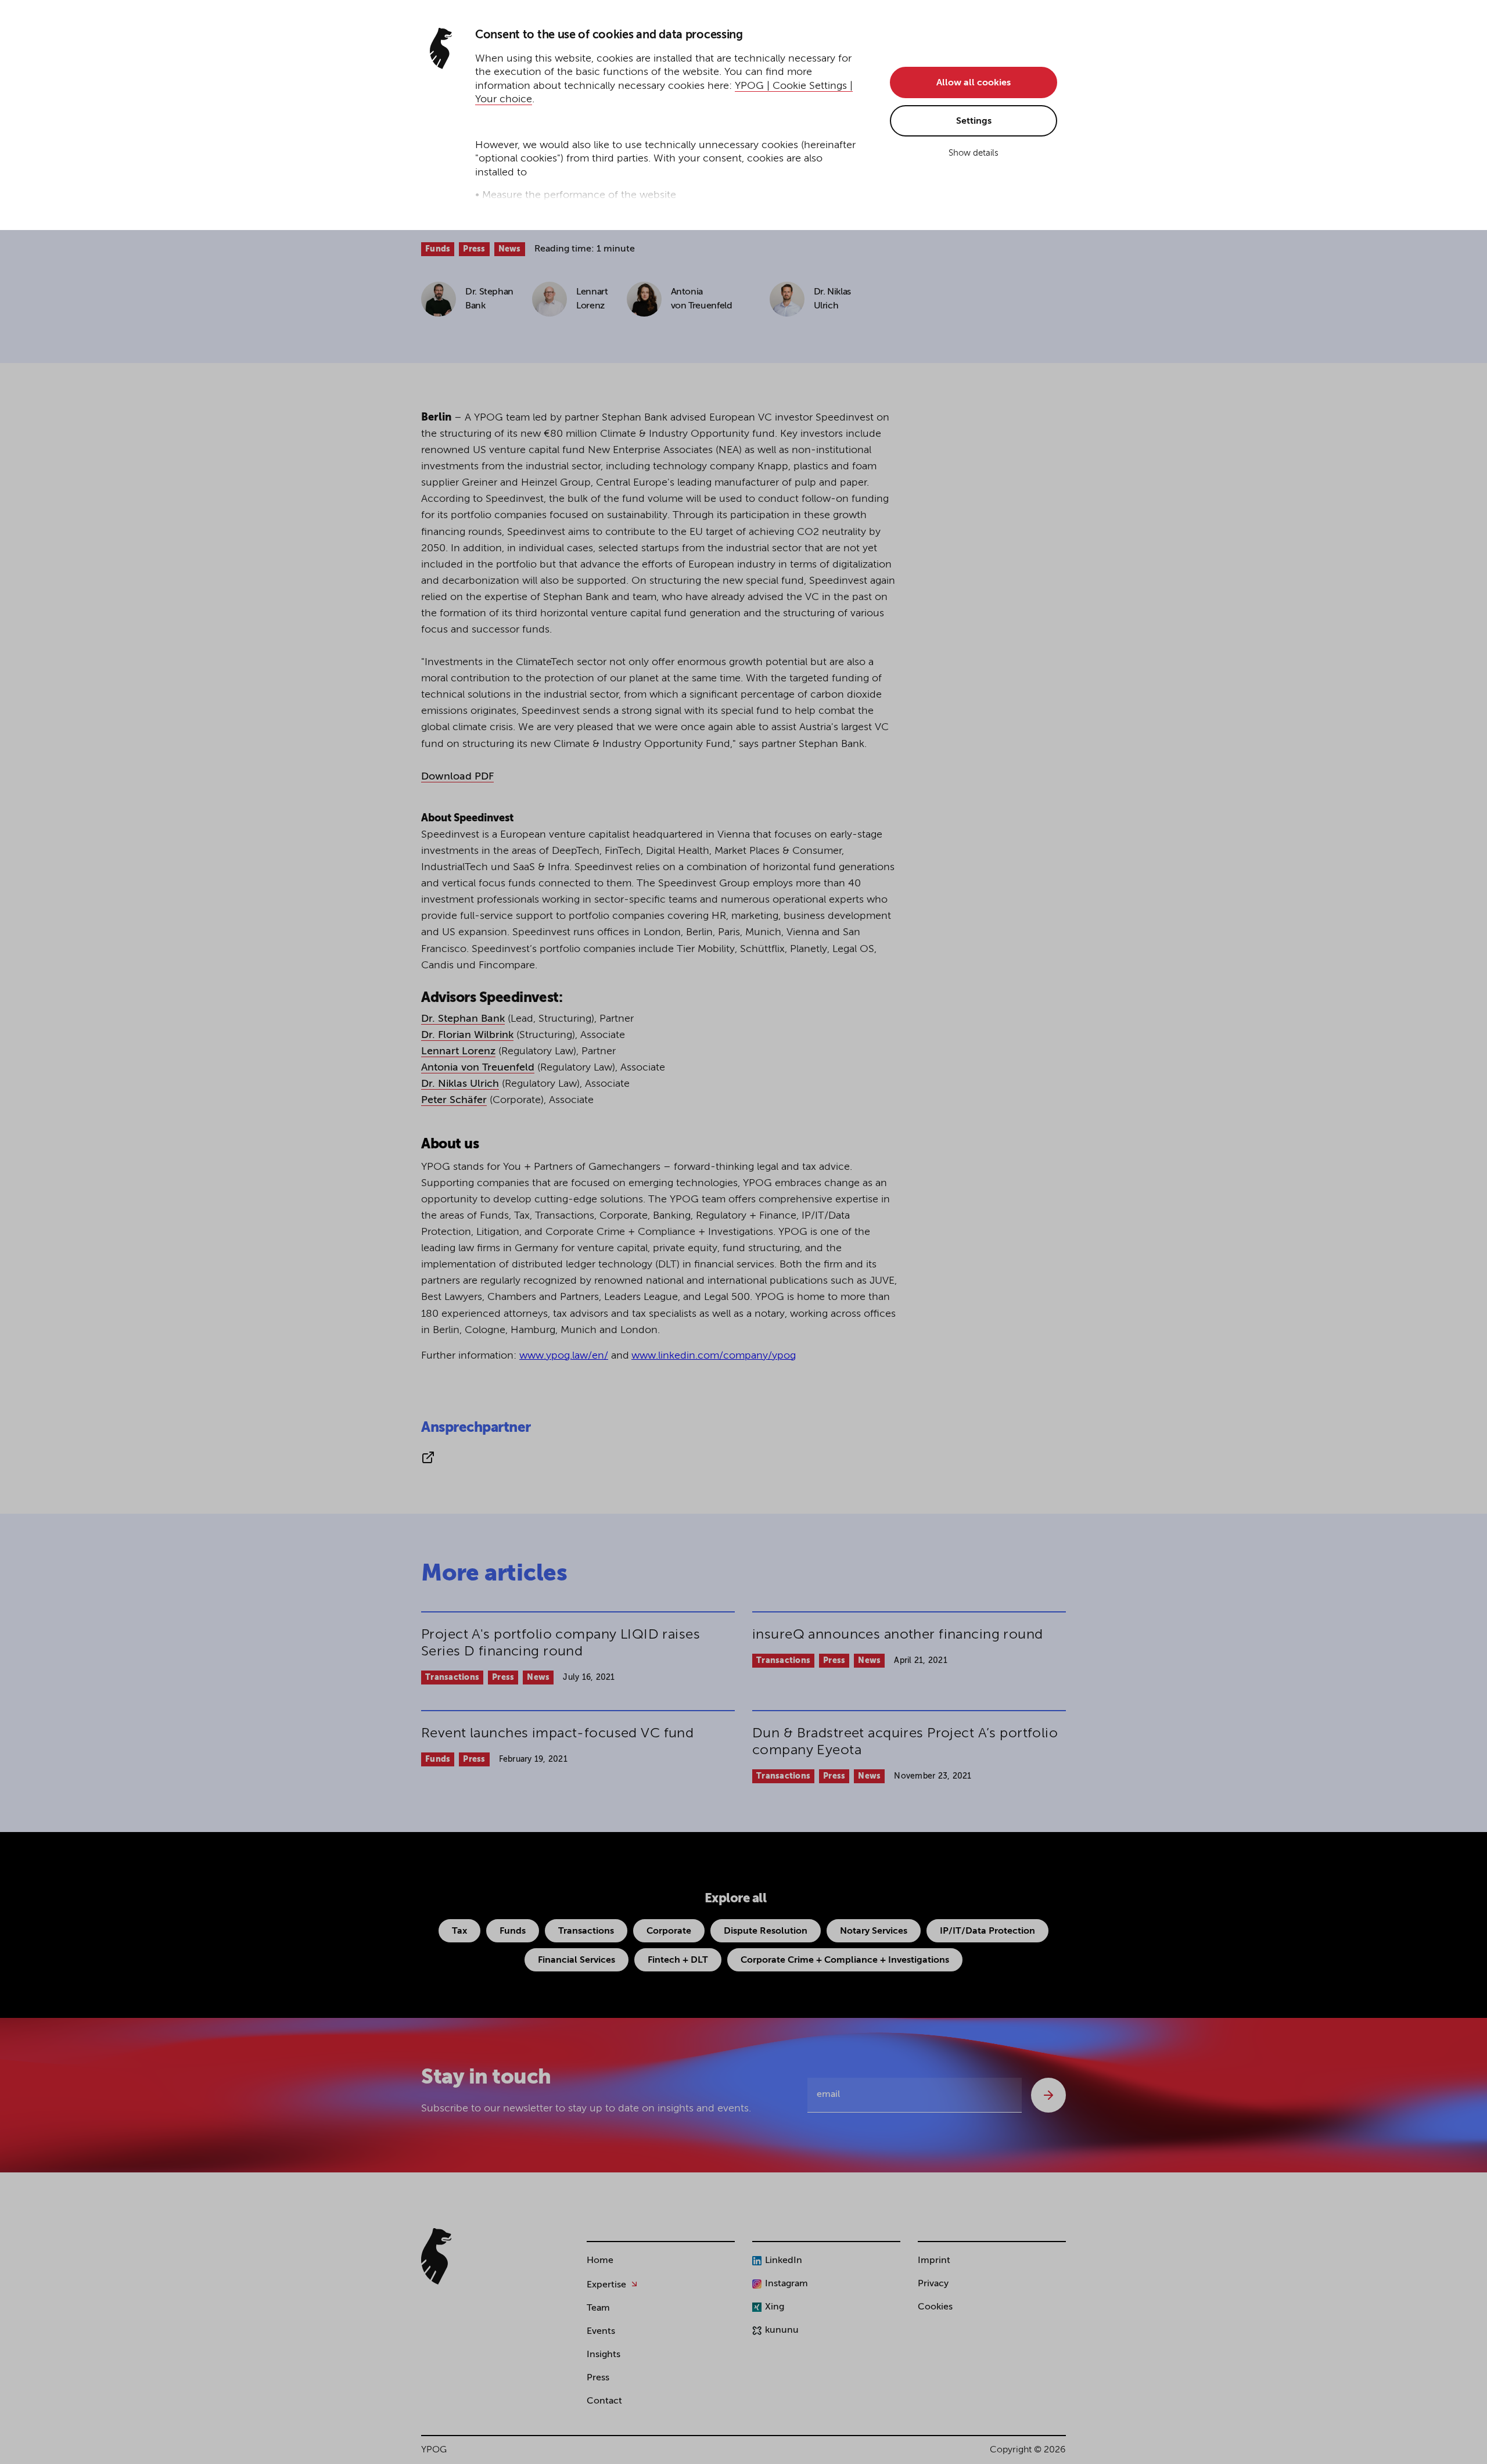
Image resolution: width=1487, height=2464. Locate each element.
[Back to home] (436, 2256)
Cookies (935, 2307)
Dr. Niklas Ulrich (460, 1084)
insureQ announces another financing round (898, 1635)
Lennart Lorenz (458, 1051)
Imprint (934, 2261)
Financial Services (577, 1960)
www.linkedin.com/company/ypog (714, 1356)
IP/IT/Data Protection (987, 1931)
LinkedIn (784, 2261)
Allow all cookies (974, 83)
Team (598, 2308)
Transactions (452, 1678)
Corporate (669, 1931)
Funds (438, 249)
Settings (974, 121)
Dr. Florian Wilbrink (467, 1035)
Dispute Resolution (766, 1931)
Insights (604, 2355)
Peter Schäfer (454, 1100)
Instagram (786, 2284)
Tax (459, 1931)
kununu (782, 2330)
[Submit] (1048, 2095)
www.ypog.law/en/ (564, 1356)
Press (474, 249)
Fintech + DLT (678, 1960)
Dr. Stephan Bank (463, 1019)
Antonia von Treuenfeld (478, 1068)
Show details (974, 153)
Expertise (606, 2285)
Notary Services (874, 1931)
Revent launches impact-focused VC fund (557, 1733)
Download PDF (457, 777)
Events (601, 2332)
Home (600, 2261)
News (510, 249)
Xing (775, 2307)
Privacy (933, 2284)
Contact (604, 2401)
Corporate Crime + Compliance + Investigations (845, 1960)
